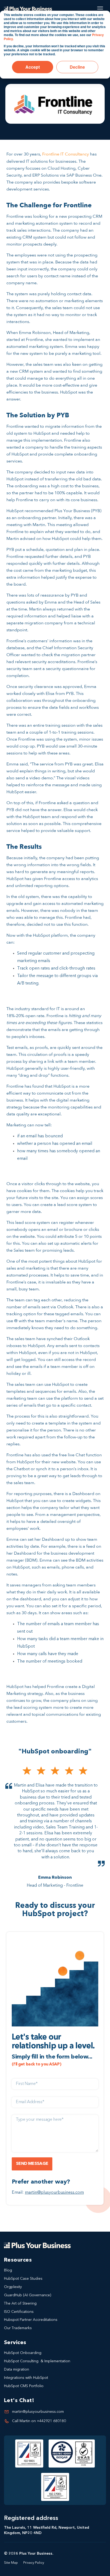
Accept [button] (33, 67)
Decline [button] (77, 67)
